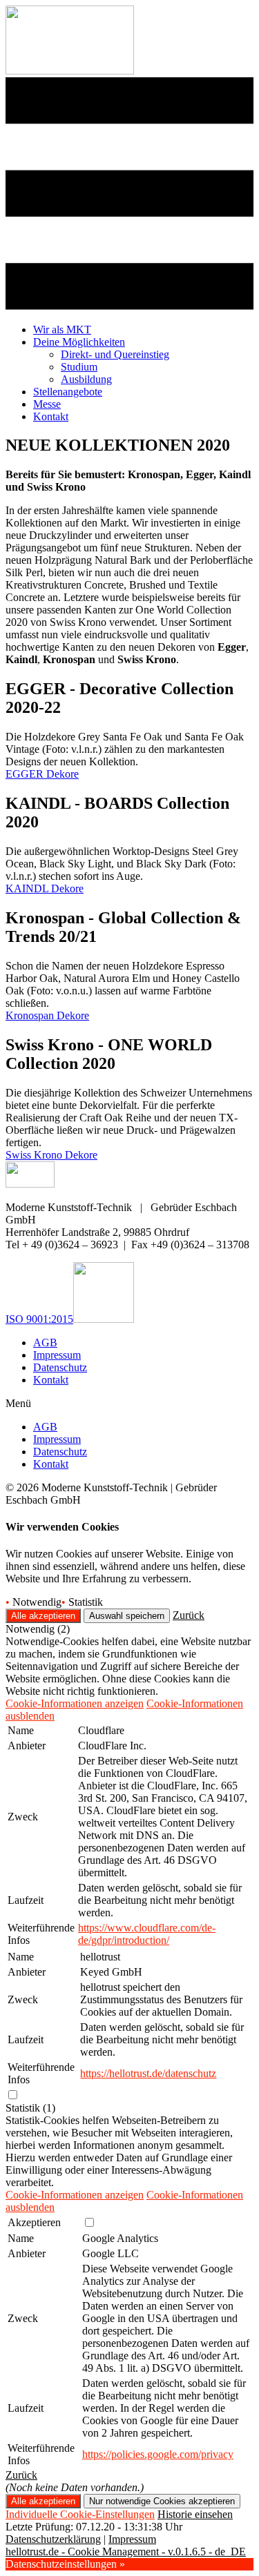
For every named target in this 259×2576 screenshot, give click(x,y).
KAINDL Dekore (45, 888)
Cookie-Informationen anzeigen (75, 1703)
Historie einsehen (195, 2514)
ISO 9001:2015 (39, 1319)
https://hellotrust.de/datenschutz (148, 2073)
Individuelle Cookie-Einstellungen (80, 2514)
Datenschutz (60, 1367)
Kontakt (51, 1380)
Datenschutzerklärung (53, 2539)
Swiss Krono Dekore (51, 1155)
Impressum (57, 1355)
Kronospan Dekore (47, 1015)
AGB (45, 1343)
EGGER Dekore (42, 774)
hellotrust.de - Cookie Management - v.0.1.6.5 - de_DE (126, 2552)
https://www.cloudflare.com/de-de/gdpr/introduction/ (147, 1934)
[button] (129, 1404)
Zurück (189, 1615)
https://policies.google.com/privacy (158, 2454)
